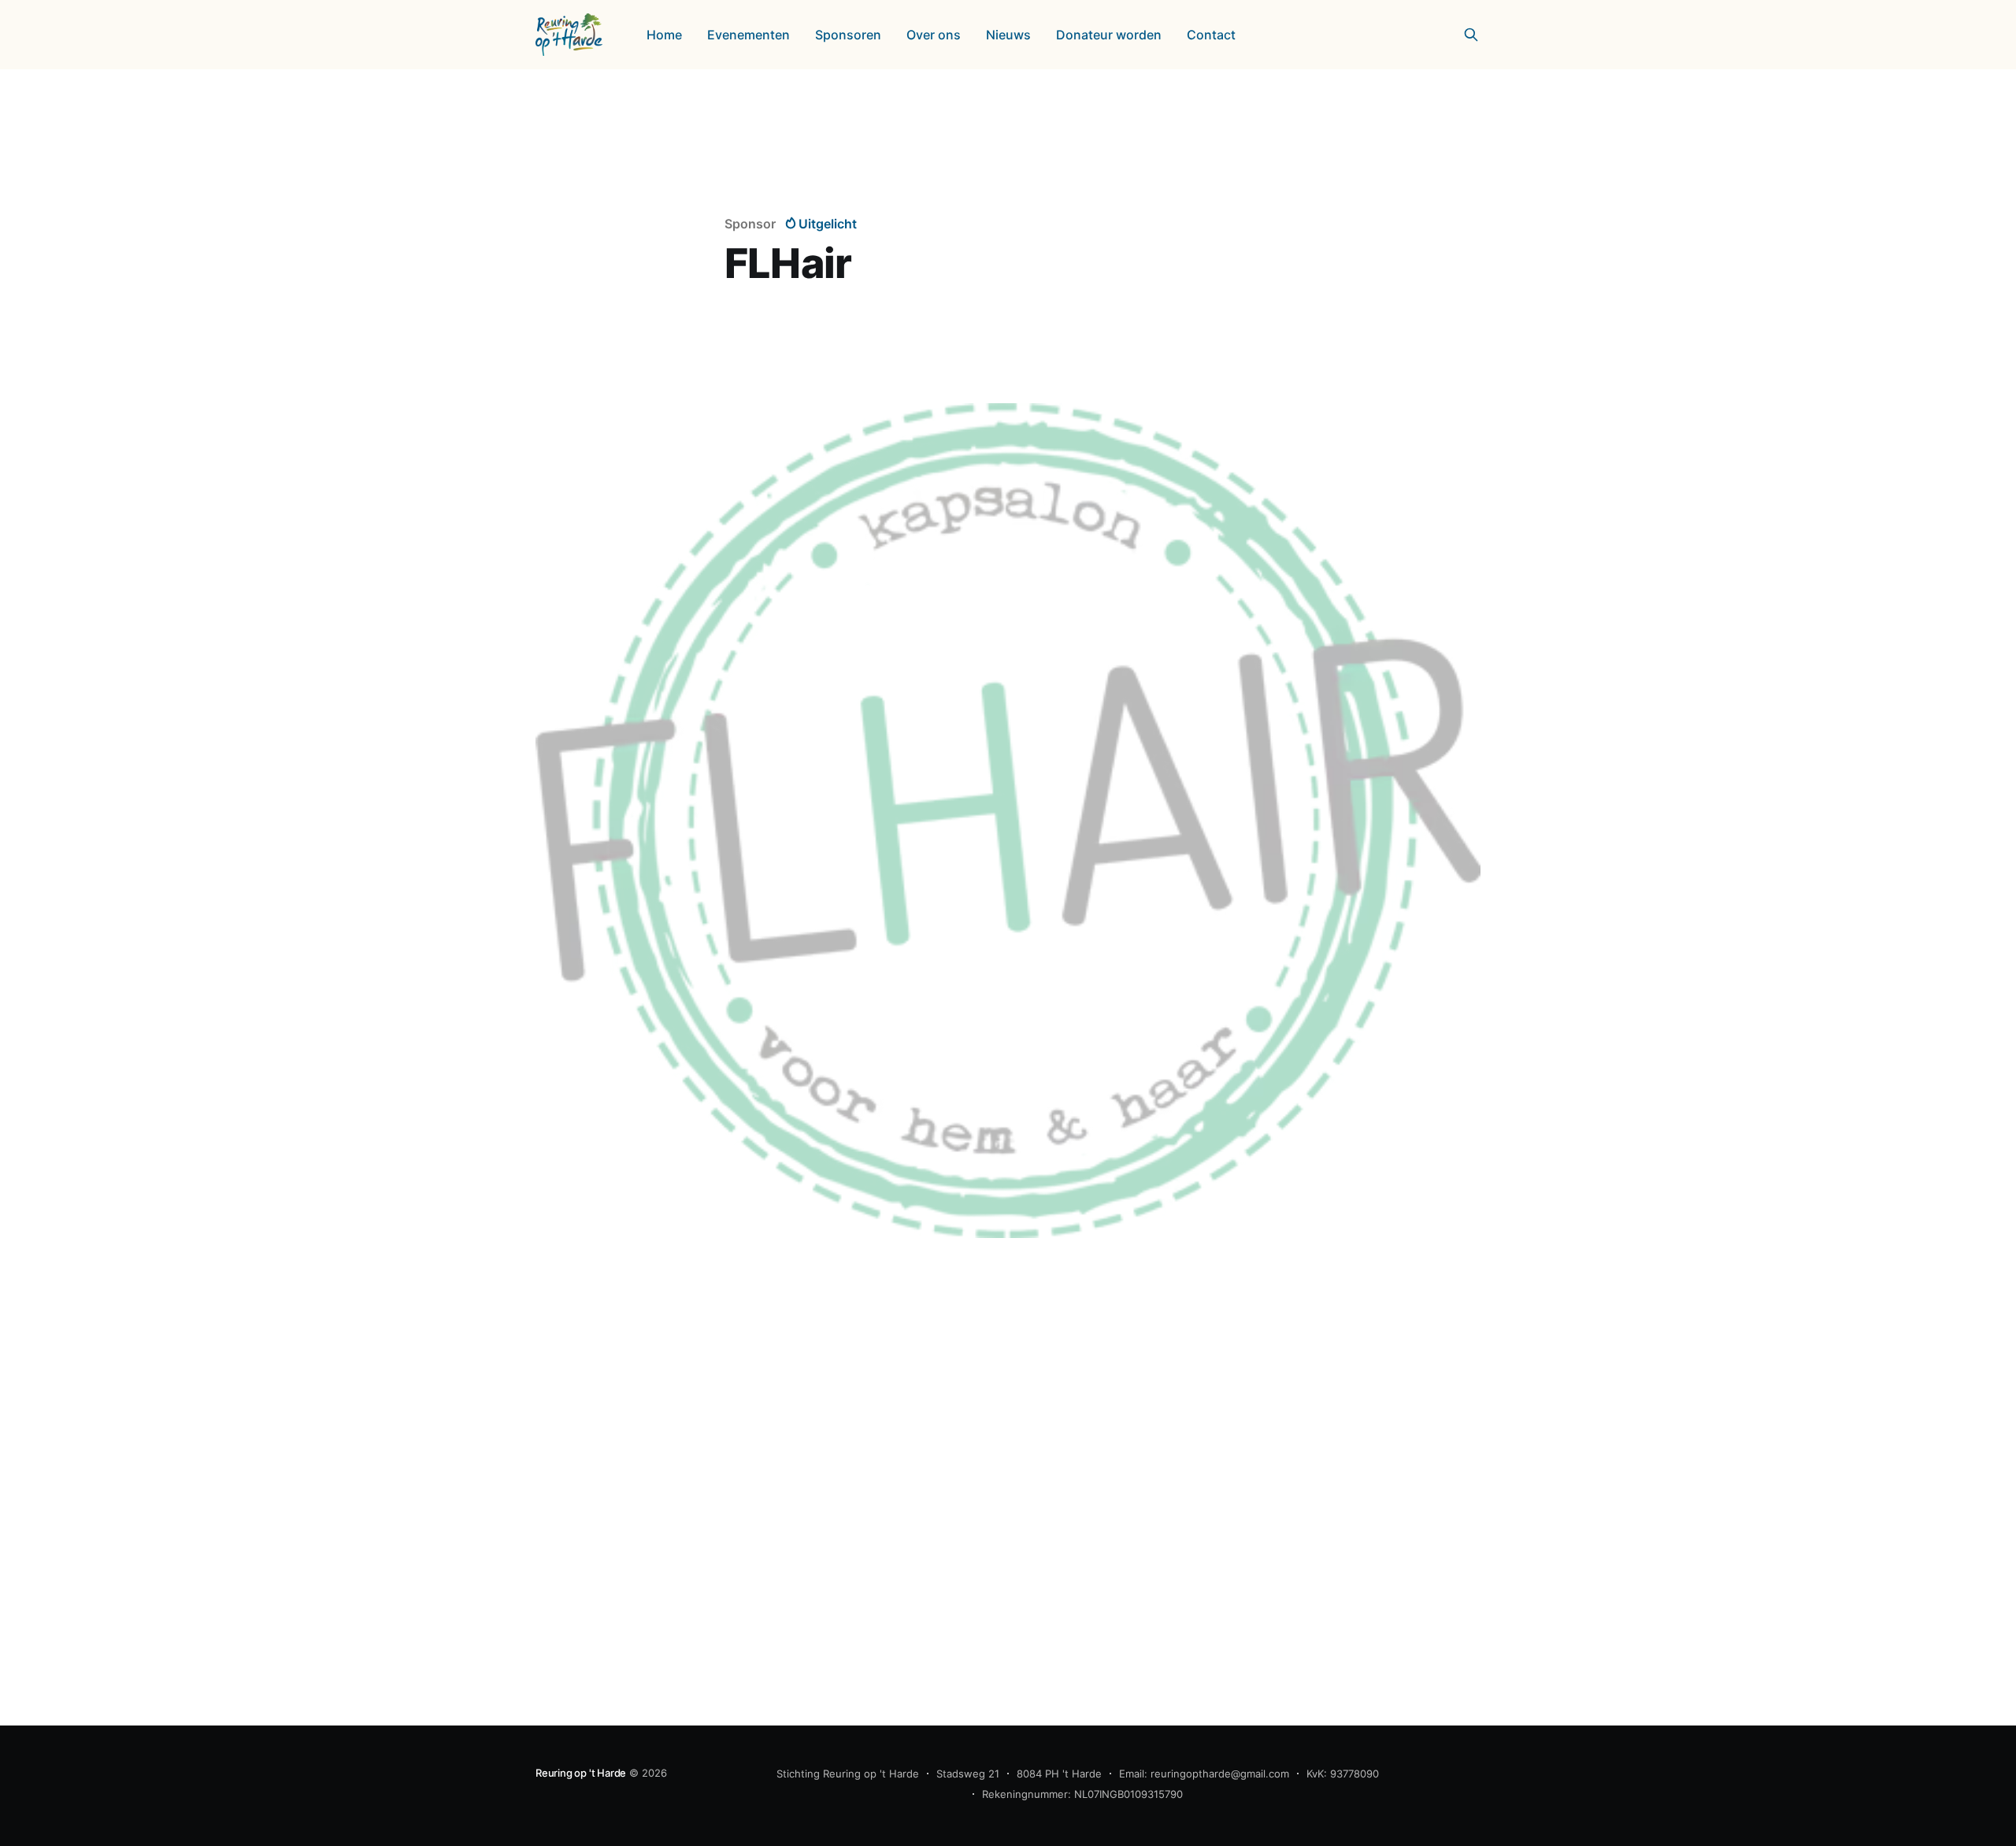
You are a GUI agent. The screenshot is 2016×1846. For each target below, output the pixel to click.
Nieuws (1008, 35)
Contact (1211, 35)
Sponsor (750, 224)
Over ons (934, 35)
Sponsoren (848, 35)
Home (664, 35)
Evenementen (749, 35)
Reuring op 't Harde (581, 1773)
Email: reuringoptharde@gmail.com (1204, 1774)
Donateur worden (1109, 35)
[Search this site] (1471, 35)
